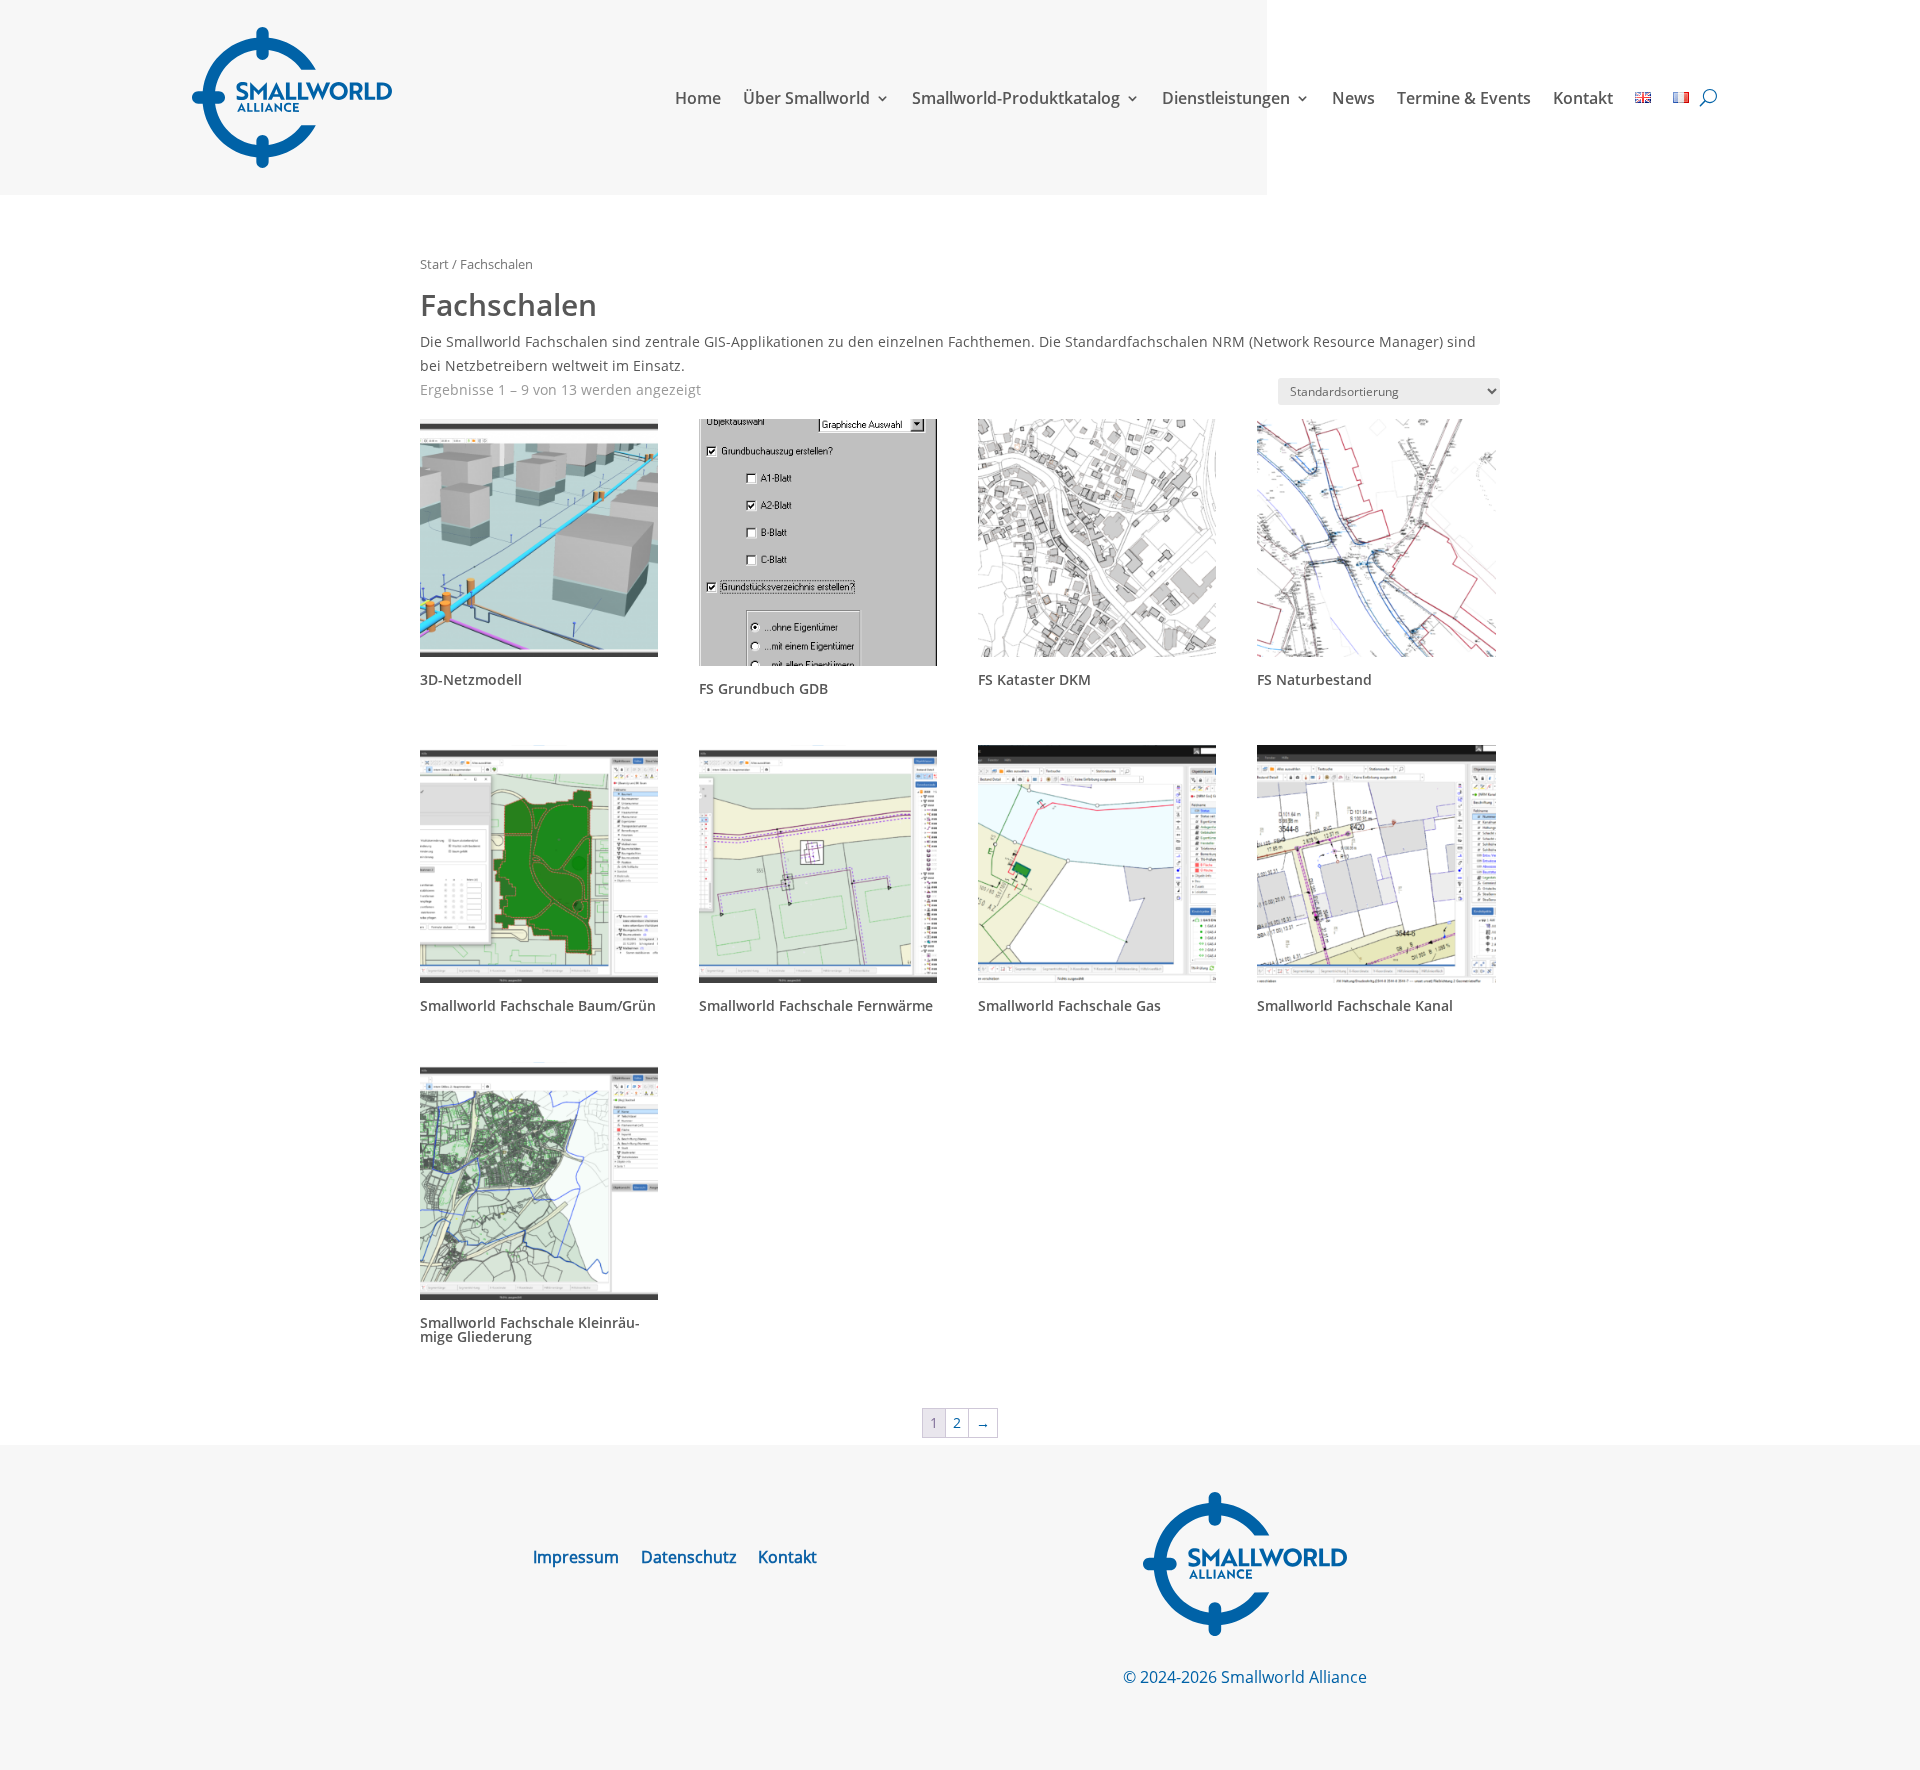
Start (434, 264)
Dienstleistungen (1226, 98)
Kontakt (1583, 98)
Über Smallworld (806, 98)
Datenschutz (688, 1559)
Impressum (576, 1559)
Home (698, 98)
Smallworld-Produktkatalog (1016, 98)
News (1353, 98)
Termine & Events (1464, 98)
